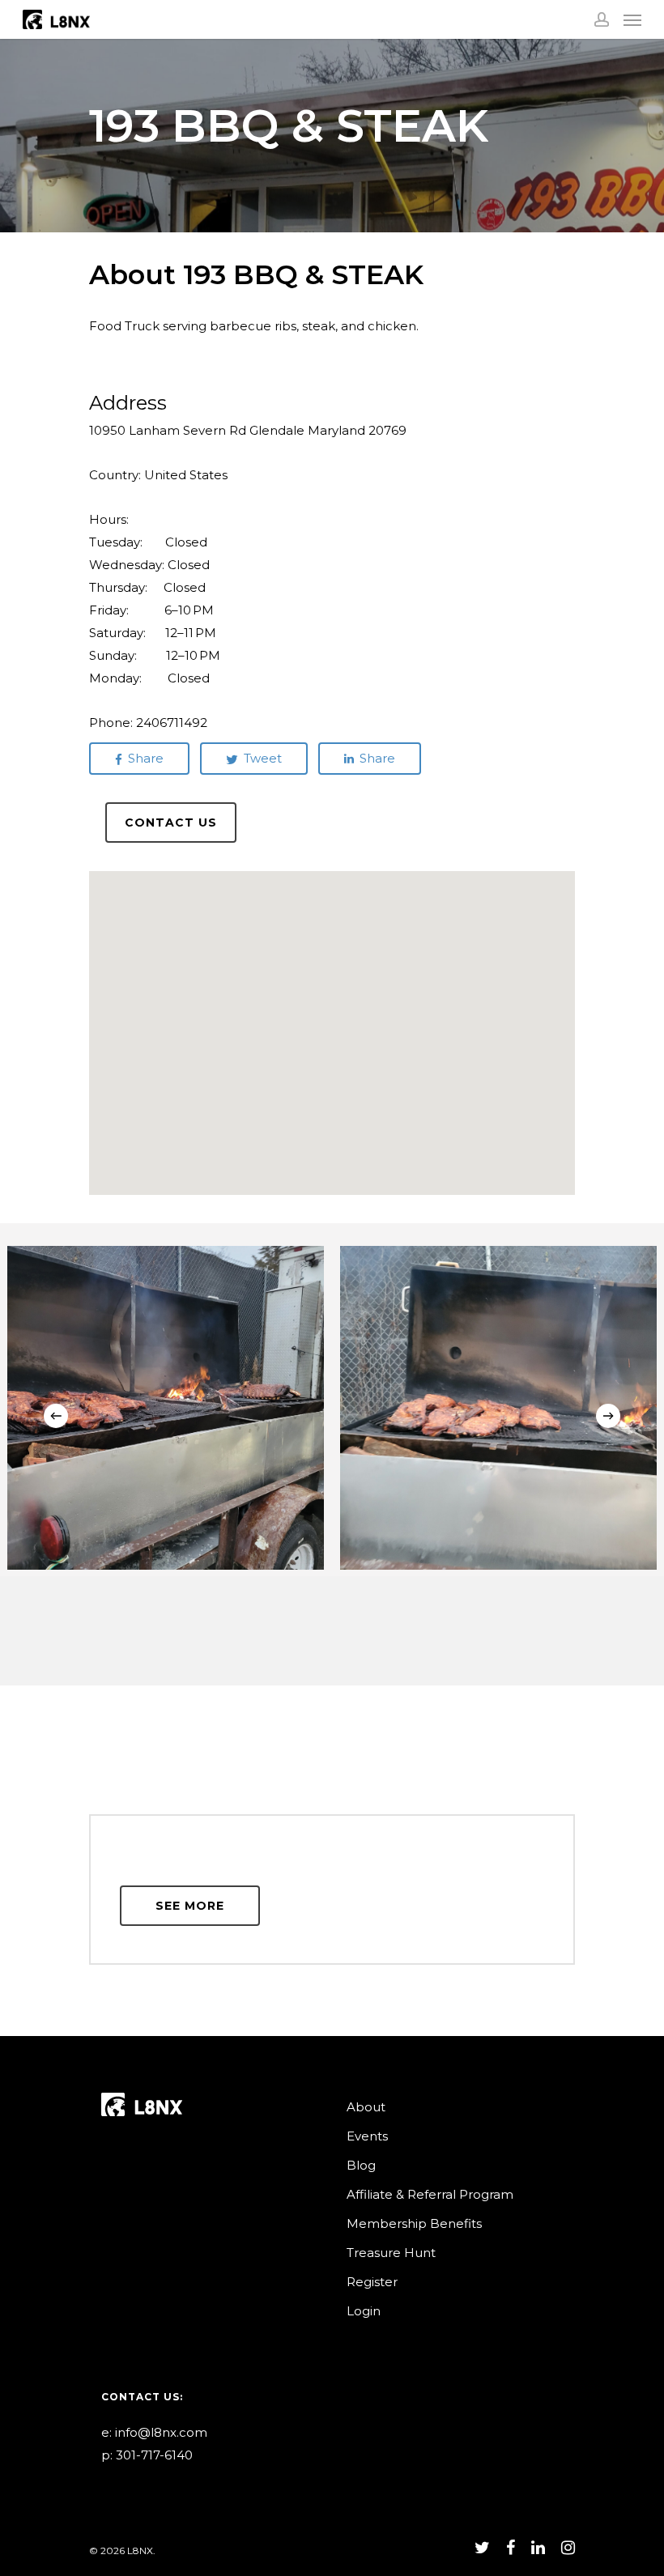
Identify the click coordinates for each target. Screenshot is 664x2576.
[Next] (608, 1416)
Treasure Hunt (391, 2253)
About (366, 2107)
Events (367, 2136)
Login (364, 2311)
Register (372, 2282)
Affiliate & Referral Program (430, 2194)
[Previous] (56, 1416)
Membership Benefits (414, 2223)
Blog (361, 2165)
